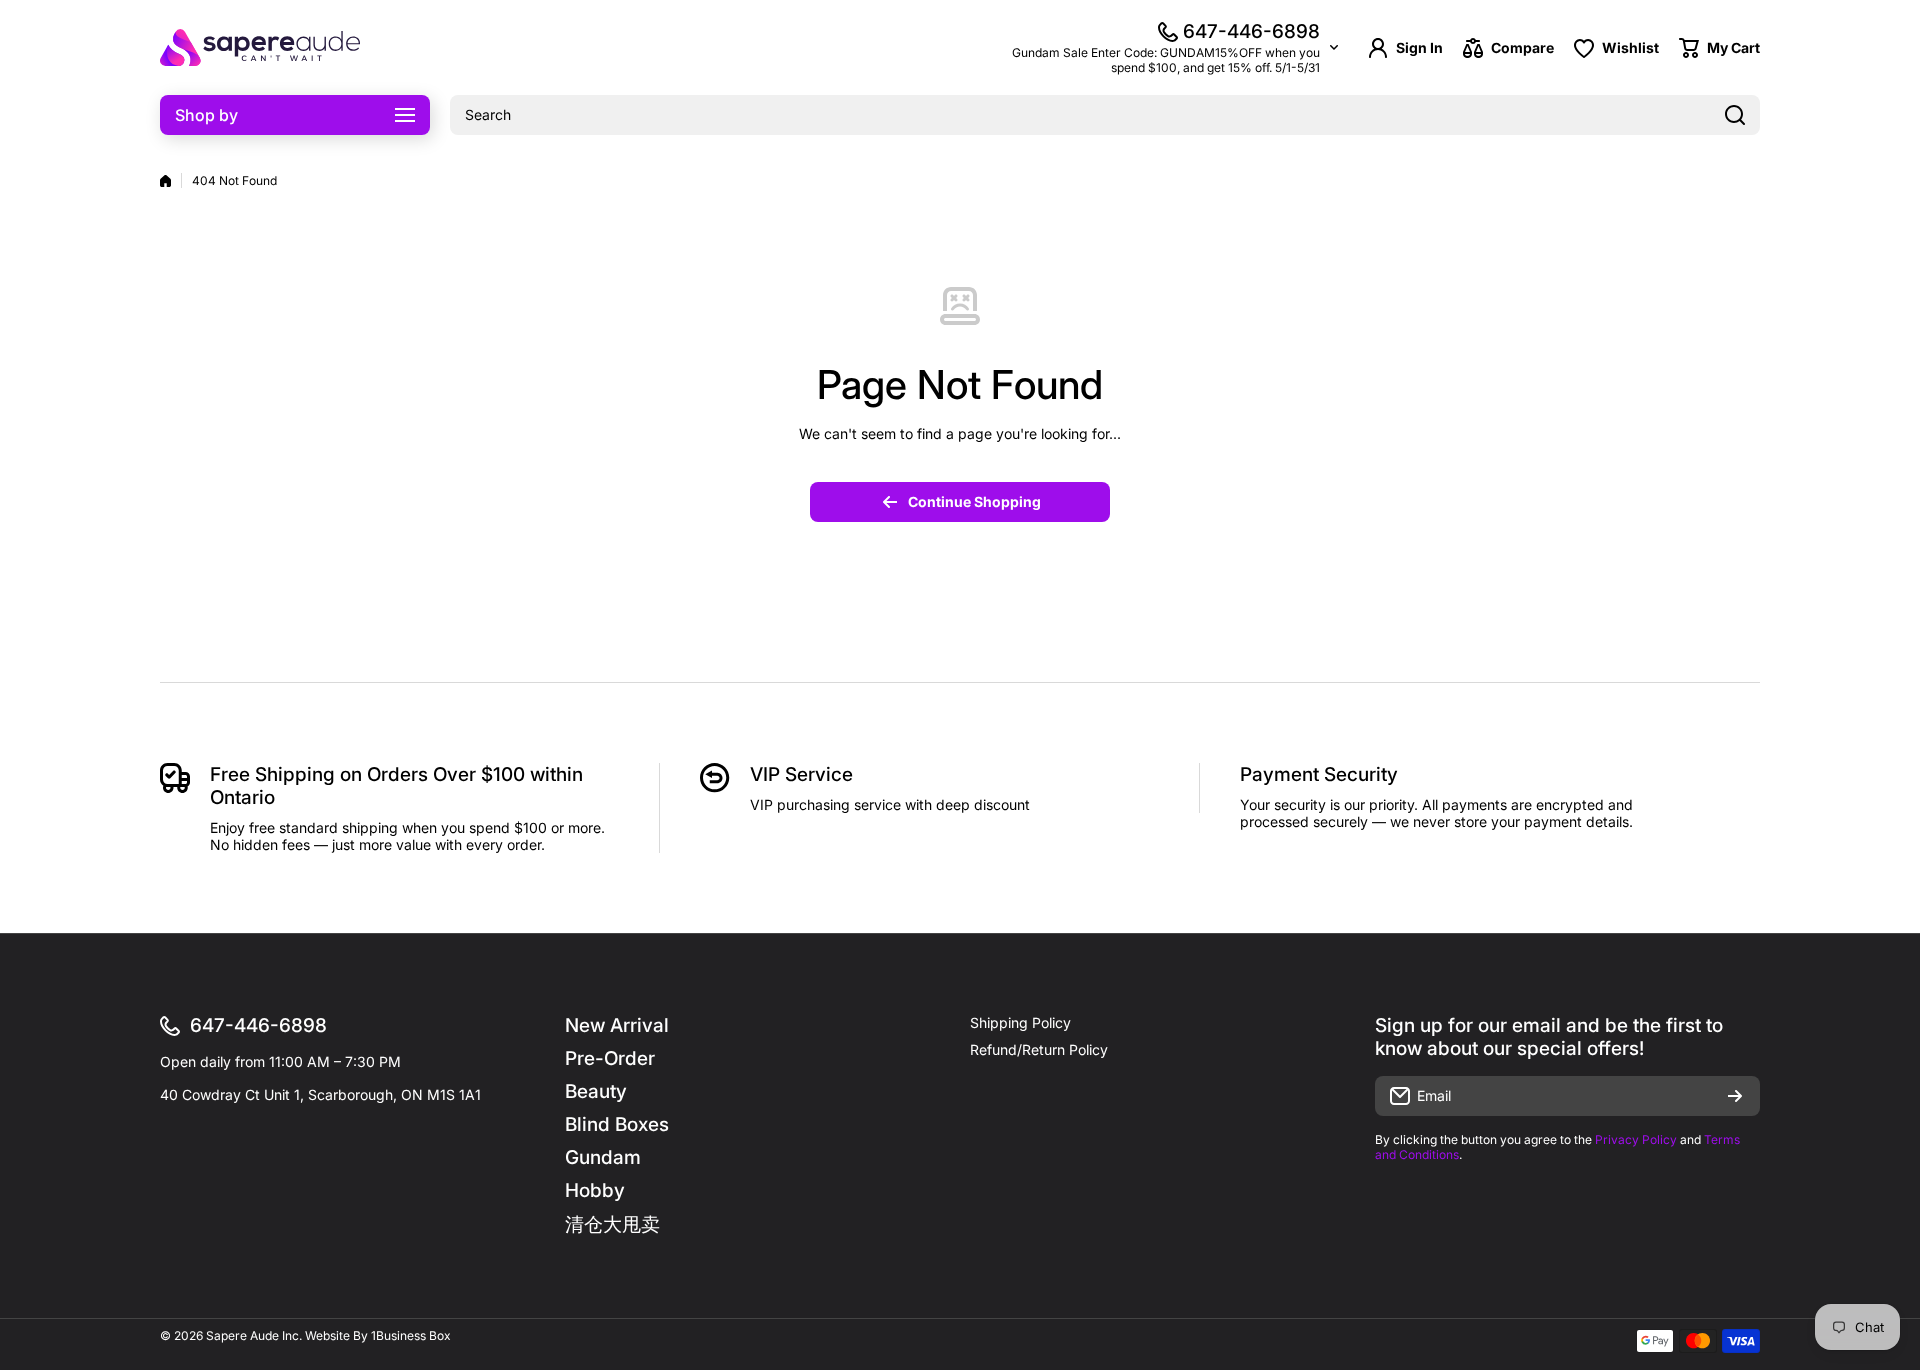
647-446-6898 (1251, 31)
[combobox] (1105, 115)
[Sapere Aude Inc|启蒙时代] (260, 47)
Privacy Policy (1636, 1139)
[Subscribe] (1735, 1096)
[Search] (1735, 115)
